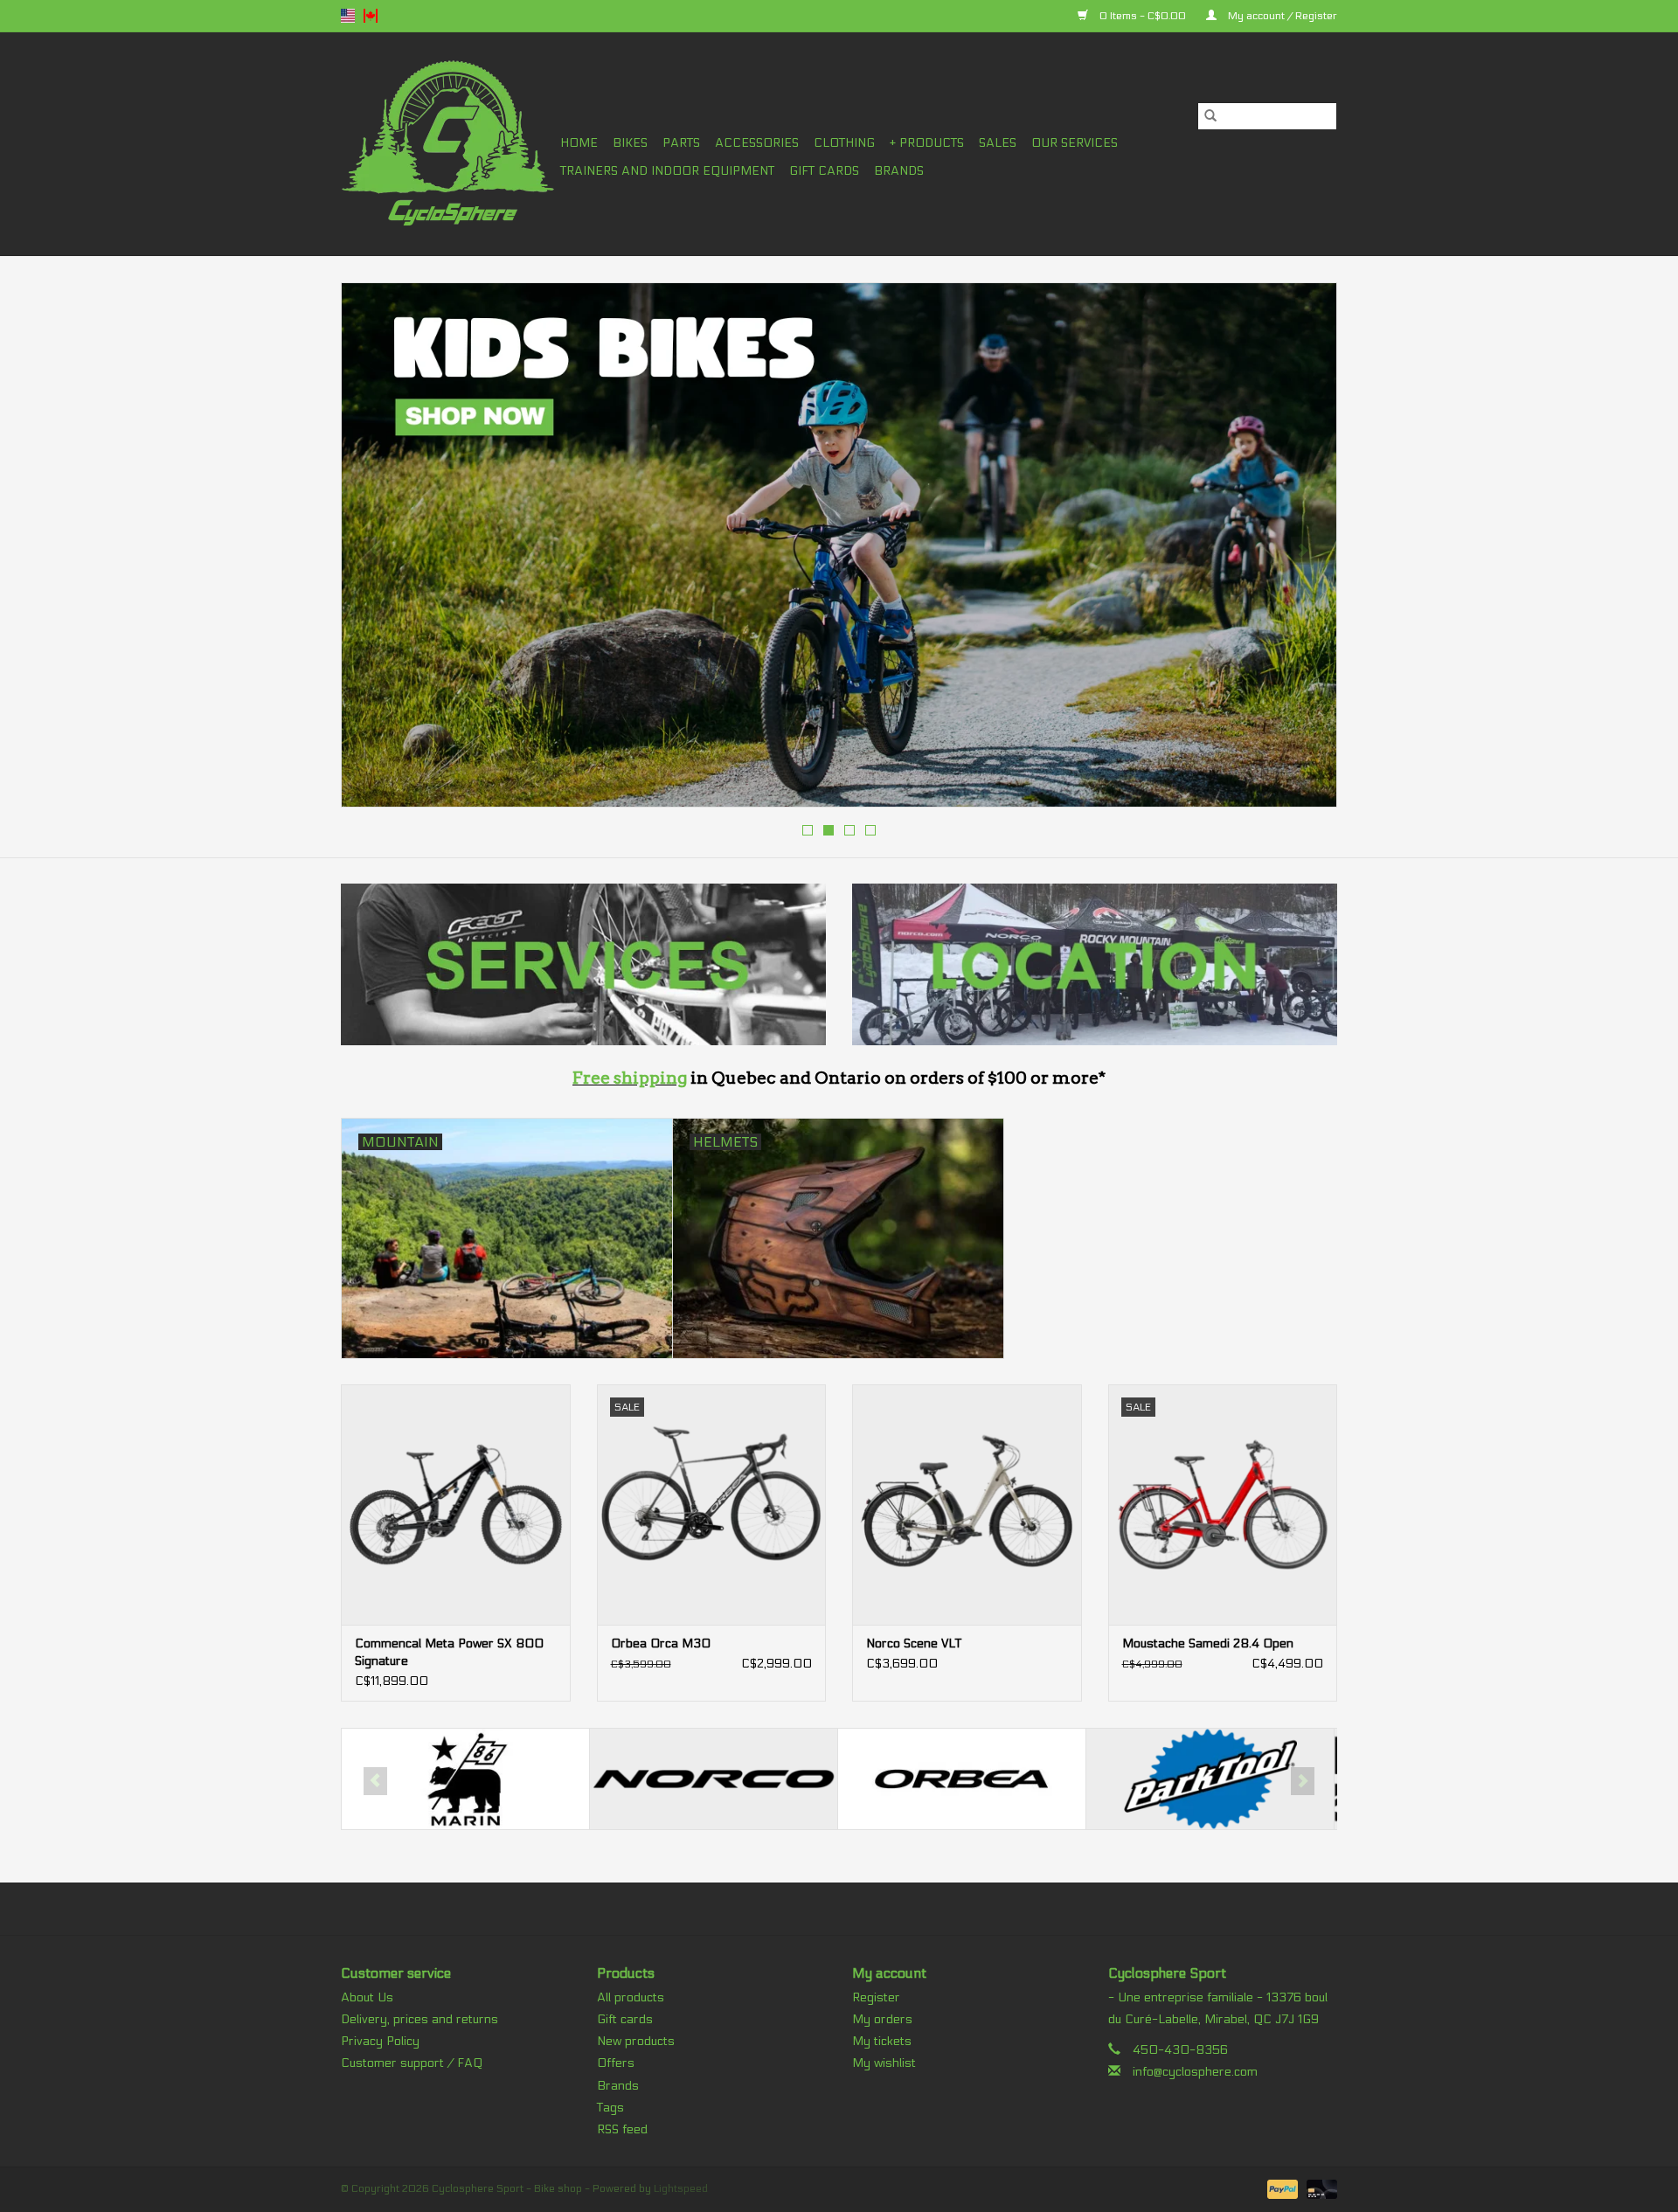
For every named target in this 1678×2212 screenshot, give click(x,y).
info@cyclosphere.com (1195, 2072)
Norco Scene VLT (914, 1643)
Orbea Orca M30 (661, 1643)
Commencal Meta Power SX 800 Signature (449, 1652)
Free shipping (630, 1078)
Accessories (757, 143)
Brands (899, 171)
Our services (1075, 143)
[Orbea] (714, 1779)
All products (631, 1997)
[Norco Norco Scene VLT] (967, 1505)
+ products (927, 143)
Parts (681, 143)
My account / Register (1281, 16)
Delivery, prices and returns (419, 2019)
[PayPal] (1281, 2188)
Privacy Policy (380, 2041)
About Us (367, 1997)
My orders (882, 2019)
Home (579, 143)
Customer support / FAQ (412, 2063)
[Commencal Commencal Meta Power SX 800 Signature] (456, 1505)
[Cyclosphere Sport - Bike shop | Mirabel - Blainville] (448, 144)
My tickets (882, 2041)
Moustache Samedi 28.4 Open (1208, 1643)
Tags (610, 2108)
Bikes (630, 143)
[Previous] (375, 551)
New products (636, 2041)
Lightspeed (681, 2188)
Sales (998, 143)
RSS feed (622, 2129)
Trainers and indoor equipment (667, 171)
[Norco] (465, 1779)
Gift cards (824, 171)
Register (876, 1997)
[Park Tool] (962, 1779)
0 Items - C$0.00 (1143, 16)
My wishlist (884, 2063)
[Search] (1210, 116)
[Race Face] (1210, 1779)
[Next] (1303, 551)
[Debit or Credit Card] (1319, 2188)
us (348, 16)
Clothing (844, 143)
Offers (616, 2063)
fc (371, 16)
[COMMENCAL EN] (839, 545)
